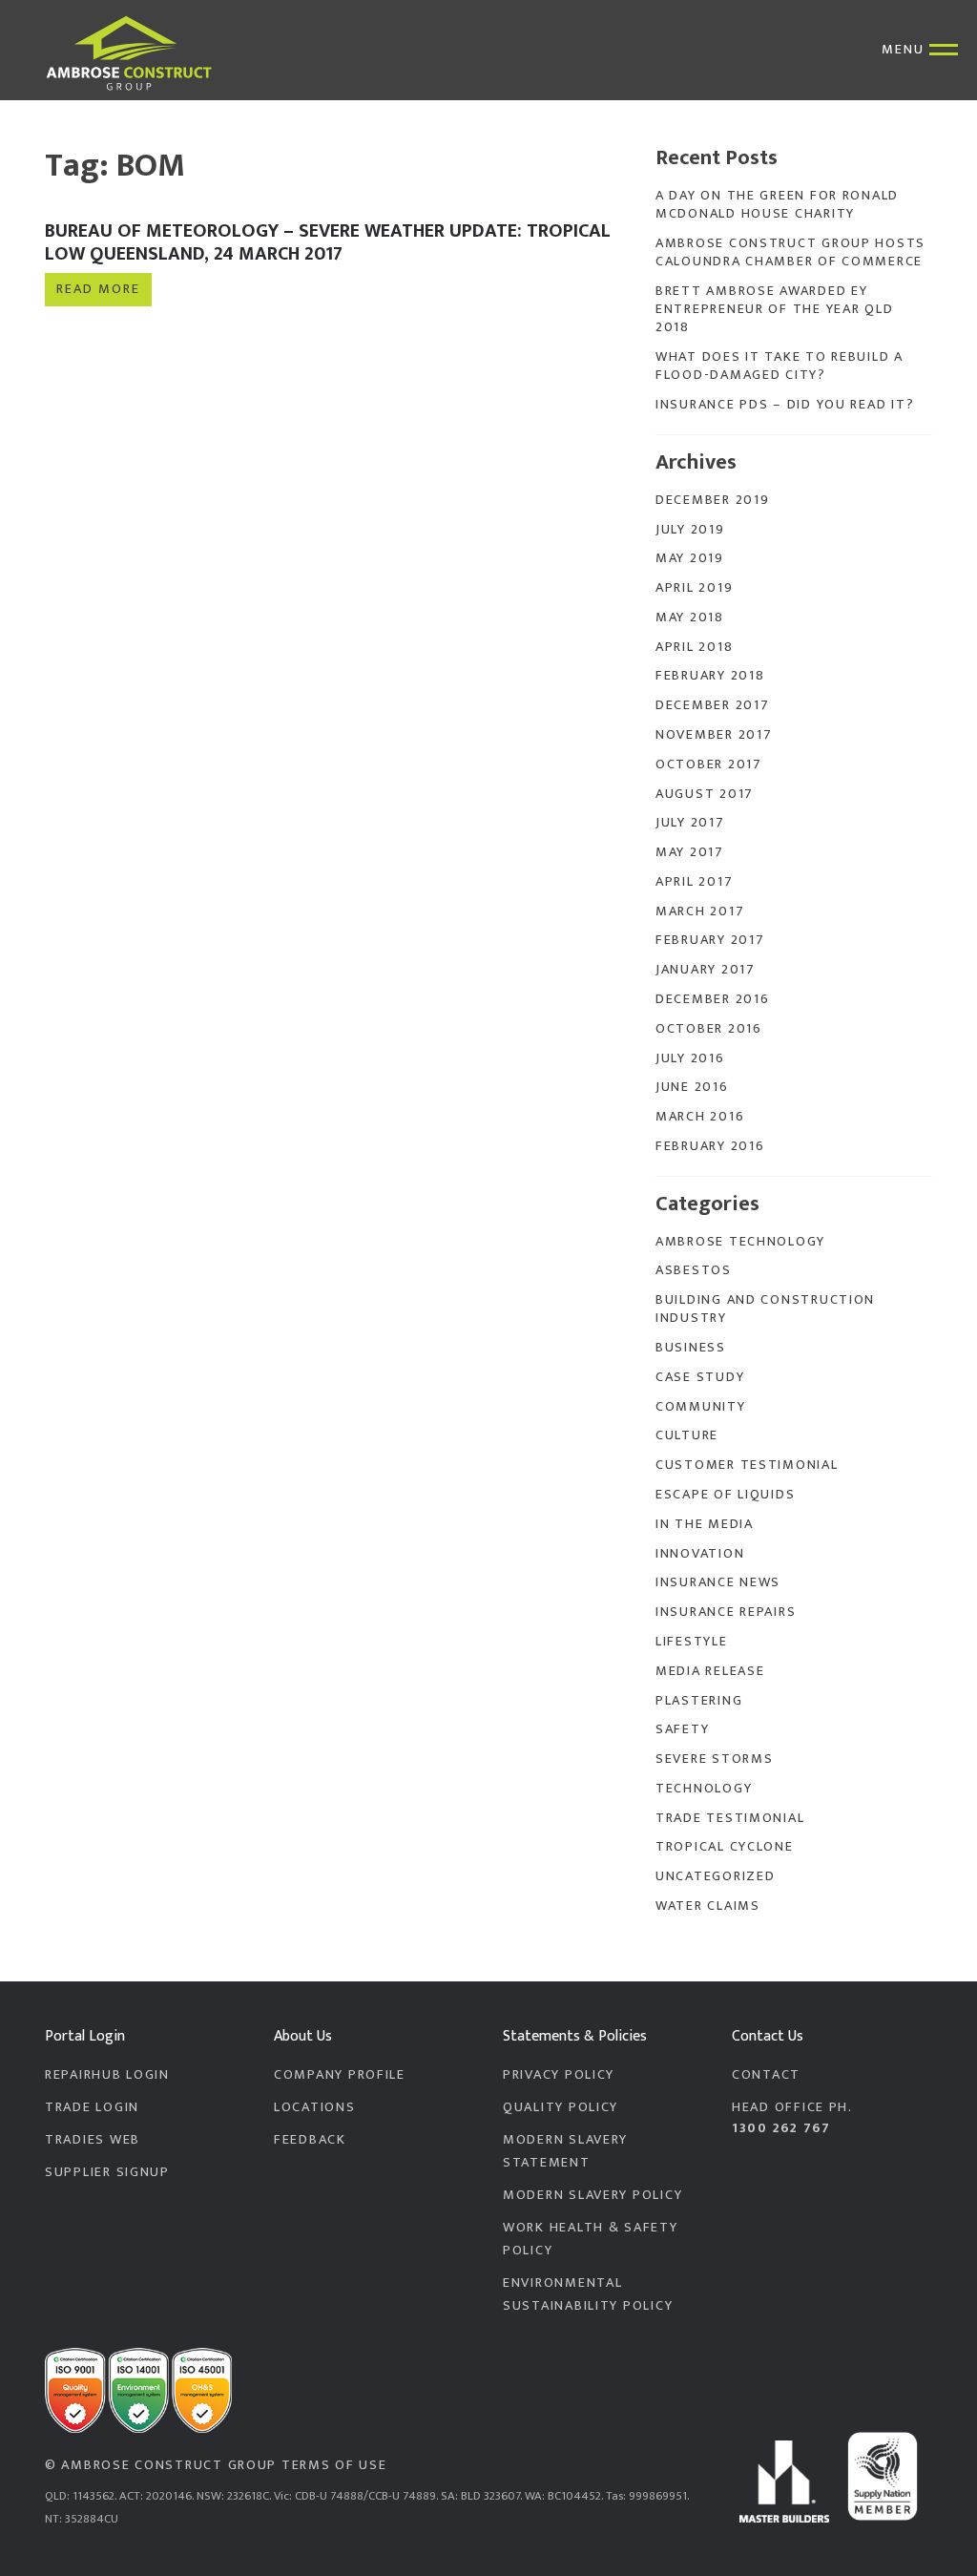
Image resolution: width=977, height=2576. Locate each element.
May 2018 (690, 618)
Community (701, 1407)
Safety (682, 1729)
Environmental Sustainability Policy (588, 2294)
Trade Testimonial (730, 1818)
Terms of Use (334, 2465)
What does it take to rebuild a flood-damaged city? (780, 366)
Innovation (700, 1554)
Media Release (710, 1671)
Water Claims (708, 1906)
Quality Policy (561, 2107)
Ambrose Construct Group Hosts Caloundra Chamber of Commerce (790, 252)
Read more (98, 289)
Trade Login (92, 2107)
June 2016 (692, 1087)
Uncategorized (715, 1876)
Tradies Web (93, 2140)
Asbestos (694, 1270)
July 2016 (690, 1058)
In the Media (705, 1524)
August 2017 (705, 794)
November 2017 (714, 735)
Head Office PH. (792, 2118)
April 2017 (694, 882)
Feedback (310, 2140)
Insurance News (718, 1582)
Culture (687, 1435)
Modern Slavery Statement (565, 2151)
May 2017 (690, 852)
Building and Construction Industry (765, 1309)
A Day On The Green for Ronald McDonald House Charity (777, 205)
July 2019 (690, 530)
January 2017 (706, 970)
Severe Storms (714, 1759)
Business (691, 1348)
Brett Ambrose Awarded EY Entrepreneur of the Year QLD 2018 (774, 310)
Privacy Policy (559, 2075)
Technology (704, 1789)
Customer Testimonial (747, 1465)
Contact (766, 2075)
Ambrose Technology (740, 1242)
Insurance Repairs (726, 1612)
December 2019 (712, 500)
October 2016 (709, 1029)
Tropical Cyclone (725, 1847)
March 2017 (700, 911)
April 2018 (694, 647)
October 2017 (709, 764)
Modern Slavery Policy (592, 2195)
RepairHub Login (107, 2075)
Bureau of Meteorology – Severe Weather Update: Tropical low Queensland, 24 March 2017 (328, 242)
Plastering (699, 1701)
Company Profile (340, 2075)
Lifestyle (692, 1642)
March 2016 (700, 1117)
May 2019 (690, 558)
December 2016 (712, 999)
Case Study (700, 1377)
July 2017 (690, 823)
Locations (315, 2107)
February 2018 (710, 676)
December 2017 (712, 705)
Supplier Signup (107, 2172)
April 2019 (694, 588)
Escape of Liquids (725, 1495)
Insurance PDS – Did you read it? (785, 405)
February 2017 (710, 940)
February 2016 (710, 1146)
